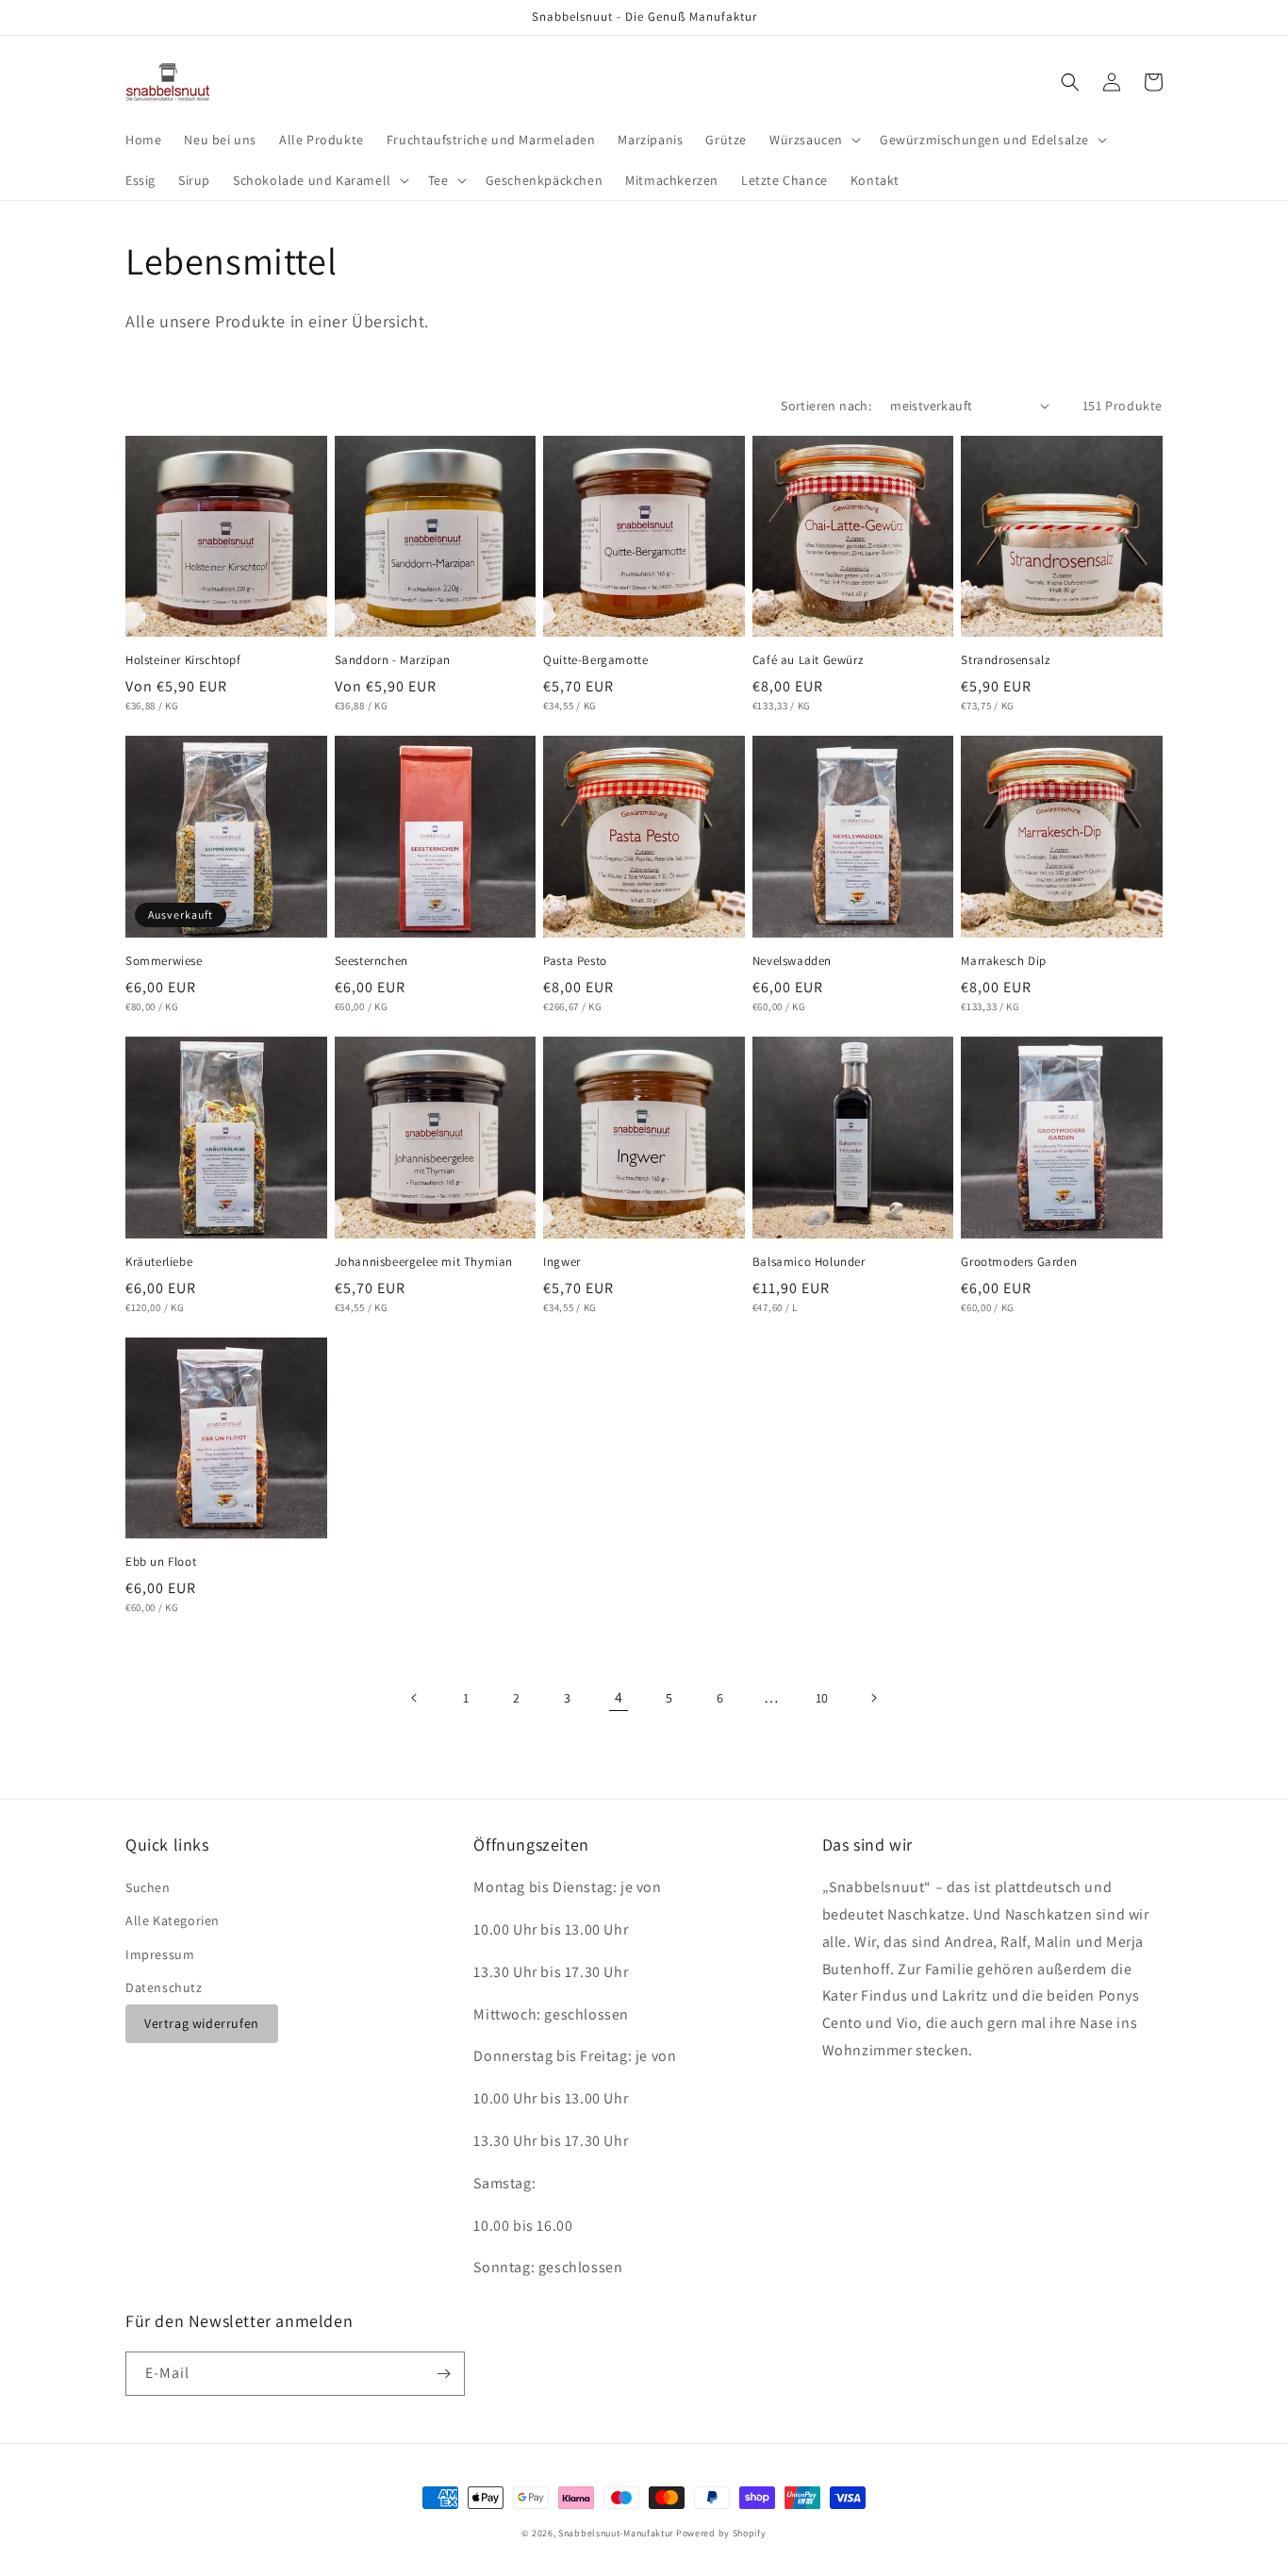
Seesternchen (372, 961)
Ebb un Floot (161, 1562)
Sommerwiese (164, 961)
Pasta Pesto (575, 961)
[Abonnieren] (443, 2374)
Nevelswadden (792, 961)
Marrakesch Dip (1003, 961)
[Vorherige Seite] (415, 1698)
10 (822, 1698)
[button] (813, 140)
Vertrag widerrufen (202, 2023)
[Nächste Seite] (873, 1698)
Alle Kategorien (173, 1920)
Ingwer (562, 1262)
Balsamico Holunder (809, 1262)
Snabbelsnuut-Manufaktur (616, 2533)
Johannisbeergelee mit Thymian (424, 1262)
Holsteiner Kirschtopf (183, 660)
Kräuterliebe (159, 1262)
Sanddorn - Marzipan (393, 660)
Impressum (160, 1954)
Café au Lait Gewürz (808, 660)
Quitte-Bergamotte (595, 660)
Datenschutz (164, 1987)
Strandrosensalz (1005, 660)
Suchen (148, 1887)
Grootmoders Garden (1019, 1262)
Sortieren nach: (826, 406)
